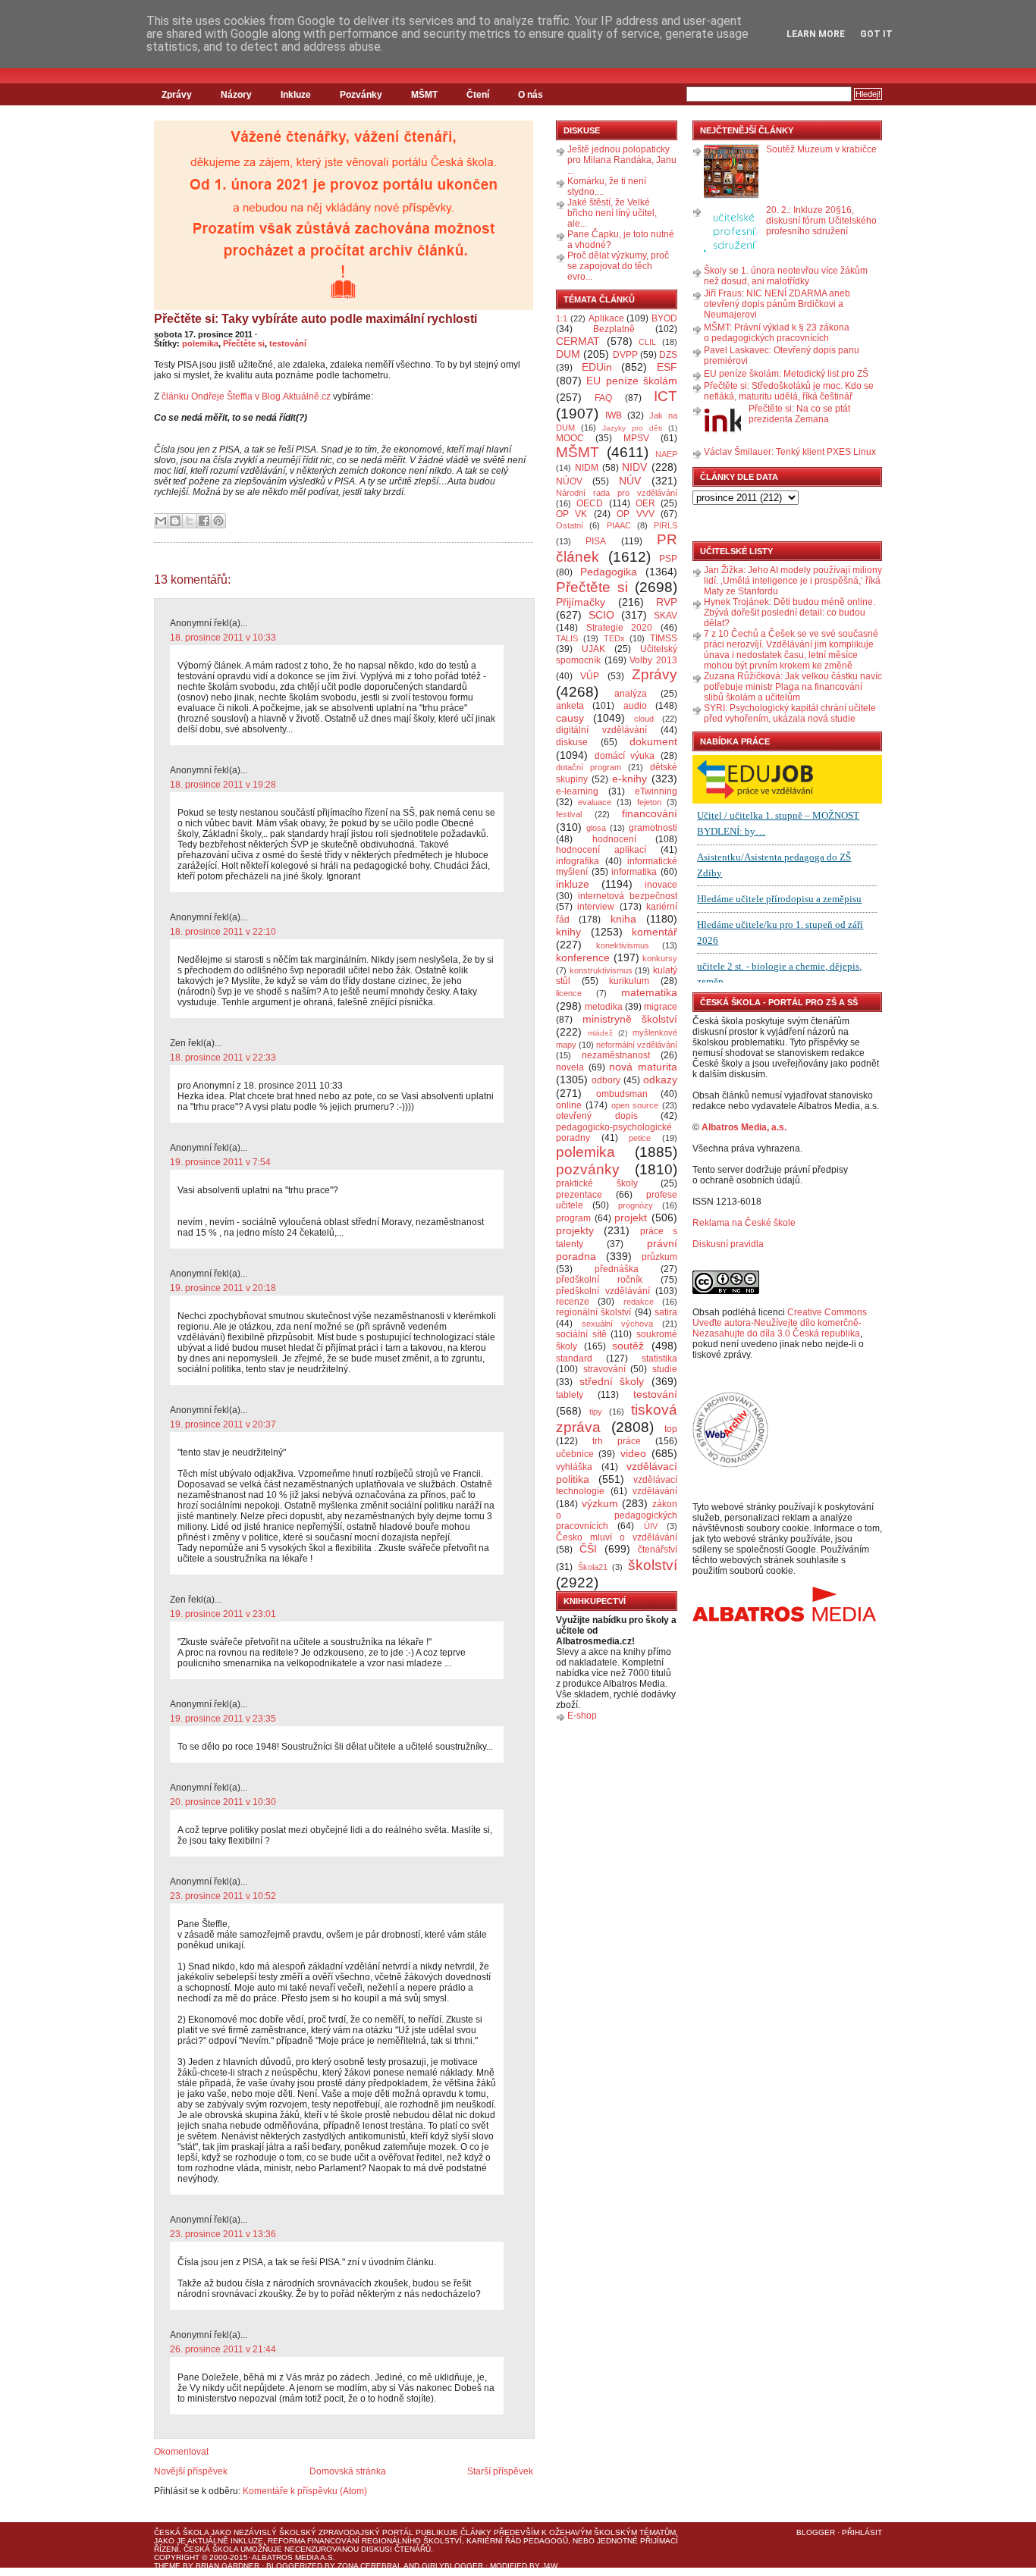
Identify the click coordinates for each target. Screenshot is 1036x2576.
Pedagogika (609, 572)
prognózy (636, 1205)
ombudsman (622, 1094)
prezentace (579, 1195)
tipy (596, 1412)
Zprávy (177, 95)
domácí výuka (625, 756)
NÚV (630, 481)
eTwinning (656, 791)
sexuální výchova (618, 1324)
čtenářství (658, 1550)
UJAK (593, 649)
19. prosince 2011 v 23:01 (223, 1614)
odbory (606, 1080)
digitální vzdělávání (601, 730)
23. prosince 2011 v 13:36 (223, 2234)
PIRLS (666, 525)
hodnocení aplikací (601, 850)
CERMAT (578, 341)
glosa (596, 828)
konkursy (660, 958)
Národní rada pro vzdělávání (617, 493)
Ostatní (570, 525)
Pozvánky (361, 95)
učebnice (575, 1454)
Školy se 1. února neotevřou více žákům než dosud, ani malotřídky (786, 276)
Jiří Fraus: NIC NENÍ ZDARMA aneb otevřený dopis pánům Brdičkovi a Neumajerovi (777, 304)
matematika (649, 992)
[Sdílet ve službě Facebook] (204, 521)
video (633, 1453)
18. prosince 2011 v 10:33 (223, 638)
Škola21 (593, 1567)
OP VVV (635, 514)
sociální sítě (581, 1334)
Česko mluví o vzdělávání (617, 1537)
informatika (634, 872)
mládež (600, 1033)
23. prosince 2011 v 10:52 (223, 1896)
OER (645, 503)
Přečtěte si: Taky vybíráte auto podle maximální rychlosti (316, 319)
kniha (623, 919)
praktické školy (597, 1183)
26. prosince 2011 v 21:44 (223, 2349)
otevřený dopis (597, 1116)
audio (635, 706)
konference (583, 957)
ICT (666, 396)
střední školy (612, 1381)
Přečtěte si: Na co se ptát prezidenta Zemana (799, 414)
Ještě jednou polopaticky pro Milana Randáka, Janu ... (622, 160)
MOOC (570, 438)
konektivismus (623, 945)
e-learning (577, 791)
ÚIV (651, 1526)
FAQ (603, 398)
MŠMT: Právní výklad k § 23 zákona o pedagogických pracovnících (777, 333)
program (573, 1218)
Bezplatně (614, 329)
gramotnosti (653, 828)
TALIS (567, 638)
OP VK (571, 514)
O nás (531, 95)
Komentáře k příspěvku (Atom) (305, 2491)
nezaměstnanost (616, 1055)
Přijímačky (581, 602)
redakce (639, 1302)
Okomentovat (181, 2452)
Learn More (816, 34)
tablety (570, 1395)
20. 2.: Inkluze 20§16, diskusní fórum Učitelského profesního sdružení (821, 221)
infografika (578, 861)
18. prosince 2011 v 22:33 (223, 1058)
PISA (596, 541)
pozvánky (588, 1169)
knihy (568, 932)
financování (650, 813)
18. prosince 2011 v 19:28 (223, 785)
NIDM (587, 468)
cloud (644, 719)
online (569, 1105)
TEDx (614, 638)
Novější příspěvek (191, 2471)
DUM (568, 354)
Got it (876, 34)
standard (574, 1359)
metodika (604, 1007)
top (671, 1429)
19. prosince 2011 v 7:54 (220, 1162)
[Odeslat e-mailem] (161, 521)
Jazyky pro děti (632, 428)
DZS (668, 355)
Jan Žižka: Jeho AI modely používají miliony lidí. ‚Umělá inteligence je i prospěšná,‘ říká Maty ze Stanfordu (793, 581)
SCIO (601, 615)
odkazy (660, 1080)
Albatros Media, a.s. (744, 1127)
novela (570, 1067)
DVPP (625, 355)
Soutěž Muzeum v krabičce (821, 149)
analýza (631, 694)
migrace (661, 1007)
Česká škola (181, 2532)
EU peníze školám (632, 381)
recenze (573, 1302)
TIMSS (664, 638)
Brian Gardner (228, 2566)
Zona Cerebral (370, 2566)
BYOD (664, 318)
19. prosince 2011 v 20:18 (223, 1288)
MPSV (636, 438)
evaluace (595, 802)
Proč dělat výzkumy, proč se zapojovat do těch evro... (618, 266)
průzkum (659, 1257)
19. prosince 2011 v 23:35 (223, 1719)
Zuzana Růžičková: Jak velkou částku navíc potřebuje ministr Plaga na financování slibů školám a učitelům (793, 687)
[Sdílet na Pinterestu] (218, 521)
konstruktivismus (601, 970)
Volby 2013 (653, 660)
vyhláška (574, 1467)
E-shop (582, 1716)
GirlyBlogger (452, 2566)
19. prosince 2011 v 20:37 (223, 1424)
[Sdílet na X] (190, 521)
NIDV (634, 467)
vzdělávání (655, 1491)
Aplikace (606, 318)
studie (665, 1369)
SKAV (666, 616)
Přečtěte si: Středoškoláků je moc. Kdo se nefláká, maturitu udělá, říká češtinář (789, 391)
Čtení (478, 95)
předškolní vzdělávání (603, 1291)
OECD (590, 503)
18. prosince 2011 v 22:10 (223, 932)
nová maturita (643, 1067)
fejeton (649, 802)
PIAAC (619, 525)
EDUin (597, 367)
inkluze (573, 884)
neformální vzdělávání (637, 1045)
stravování (604, 1369)
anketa (570, 706)
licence (569, 993)
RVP (667, 602)
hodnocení (614, 839)
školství (653, 1565)
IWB (614, 415)
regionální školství (593, 1312)
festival (569, 814)
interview (596, 907)
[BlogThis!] (175, 521)
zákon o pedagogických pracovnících (617, 1515)
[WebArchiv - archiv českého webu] (730, 1465)
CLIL (647, 342)
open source (635, 1105)
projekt (631, 1217)
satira (666, 1312)
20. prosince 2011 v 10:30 (223, 1802)
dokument (653, 741)
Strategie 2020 (620, 628)
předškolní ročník (599, 1280)
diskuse (572, 742)
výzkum (600, 1503)
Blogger (816, 2532)
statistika (659, 1359)
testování (288, 343)
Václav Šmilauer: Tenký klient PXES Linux (790, 452)
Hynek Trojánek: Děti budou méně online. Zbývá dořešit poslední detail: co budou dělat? (790, 613)
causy (570, 718)
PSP (668, 559)
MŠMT (424, 95)
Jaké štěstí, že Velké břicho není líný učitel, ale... (612, 213)
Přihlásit (862, 2532)
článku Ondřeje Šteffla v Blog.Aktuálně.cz (246, 396)
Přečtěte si (244, 343)
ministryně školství (630, 1019)
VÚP (590, 676)
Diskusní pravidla (728, 1244)
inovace (661, 885)
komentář (655, 932)
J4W (550, 2566)
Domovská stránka (348, 2471)
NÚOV (569, 481)
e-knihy (629, 779)
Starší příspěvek (500, 2471)
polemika (200, 343)
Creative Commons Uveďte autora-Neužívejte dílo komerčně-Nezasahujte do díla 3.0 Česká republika (780, 1323)
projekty (575, 1230)
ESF (667, 367)
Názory (236, 95)
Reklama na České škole (744, 1223)
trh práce (617, 1441)
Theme (167, 2566)
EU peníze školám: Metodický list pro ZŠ (786, 374)
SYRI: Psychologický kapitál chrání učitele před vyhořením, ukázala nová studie (790, 713)
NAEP (666, 454)
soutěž (628, 1346)
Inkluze (296, 95)
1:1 (562, 318)
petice (640, 1138)
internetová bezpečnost (628, 896)
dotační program (589, 767)
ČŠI (588, 1549)
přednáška (617, 1269)
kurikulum (629, 981)
